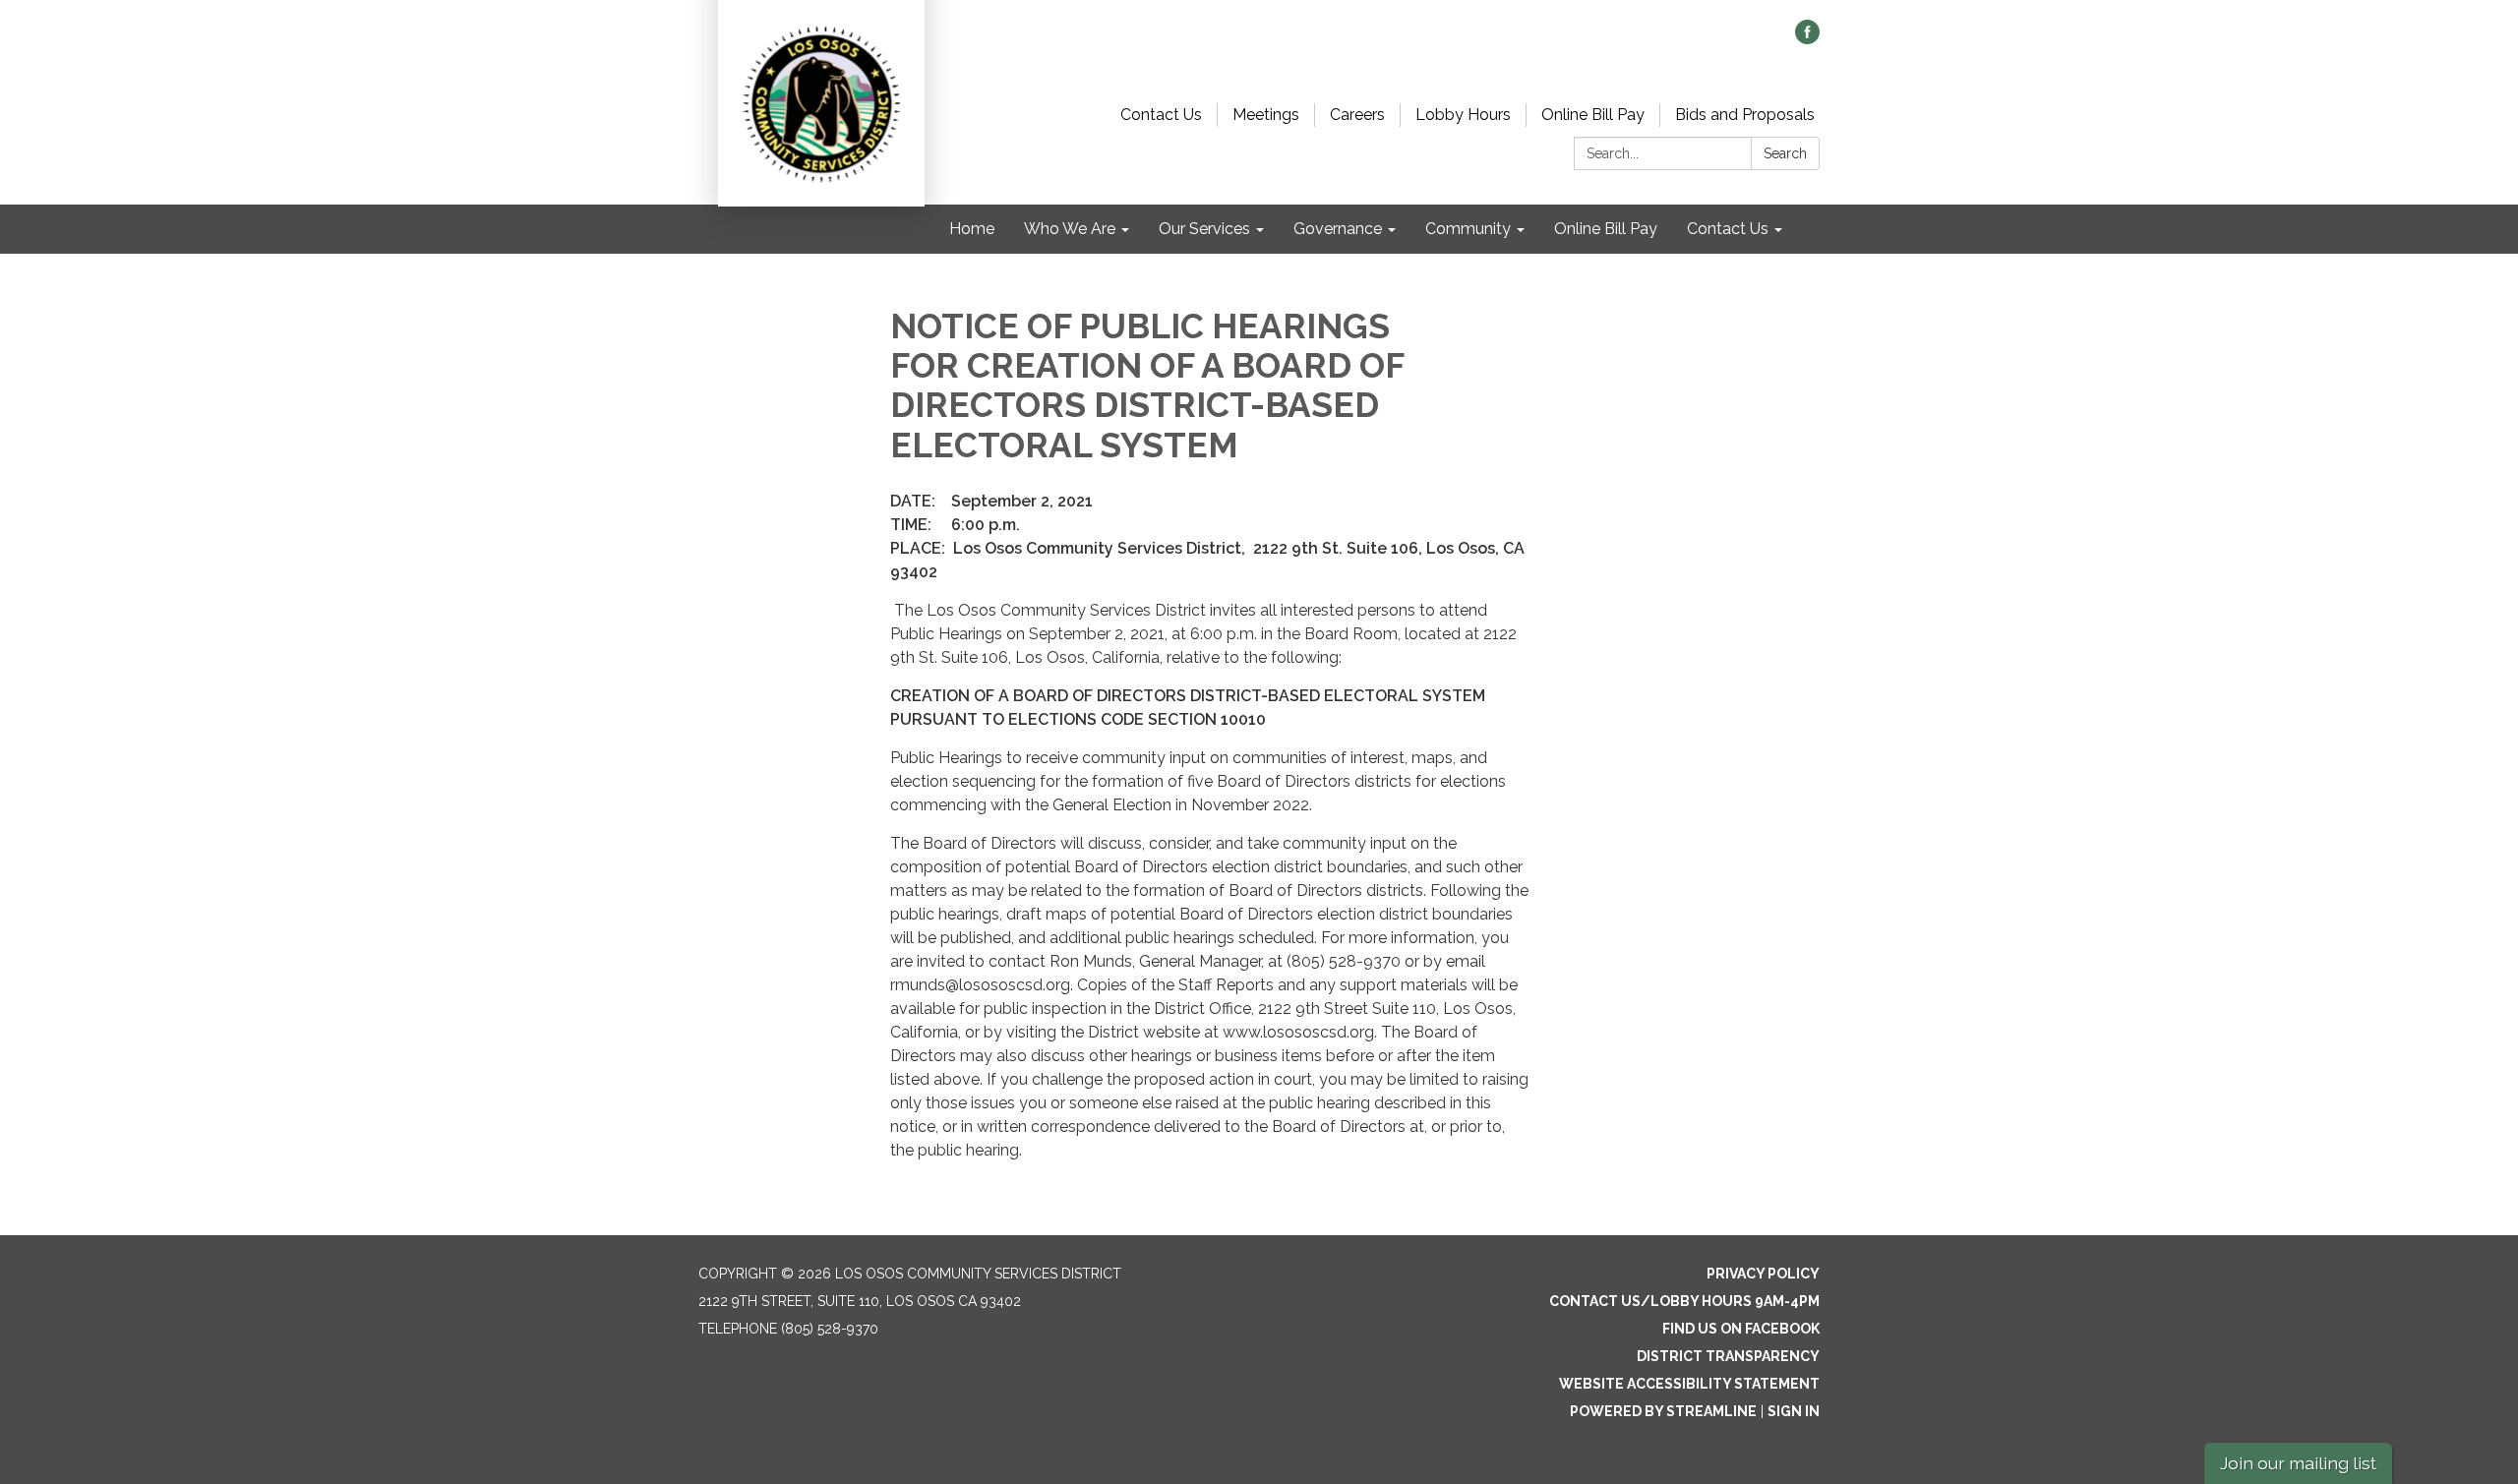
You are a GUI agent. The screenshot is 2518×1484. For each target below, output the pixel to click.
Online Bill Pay (1593, 115)
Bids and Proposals (1745, 115)
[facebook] (1807, 39)
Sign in (1794, 1411)
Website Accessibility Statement (1689, 1384)
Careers (1357, 115)
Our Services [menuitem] (1204, 229)
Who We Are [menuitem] (1070, 229)
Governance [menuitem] (1338, 229)
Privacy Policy (1763, 1274)
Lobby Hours (1463, 115)
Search (1785, 153)
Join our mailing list (2298, 1463)
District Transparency (1728, 1356)
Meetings (1266, 115)
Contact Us (1161, 115)
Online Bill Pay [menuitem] (1606, 229)
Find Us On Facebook (1741, 1329)
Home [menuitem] (972, 229)
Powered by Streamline (1663, 1411)
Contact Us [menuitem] (1728, 229)
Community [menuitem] (1468, 229)
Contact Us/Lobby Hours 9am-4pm (1684, 1301)
